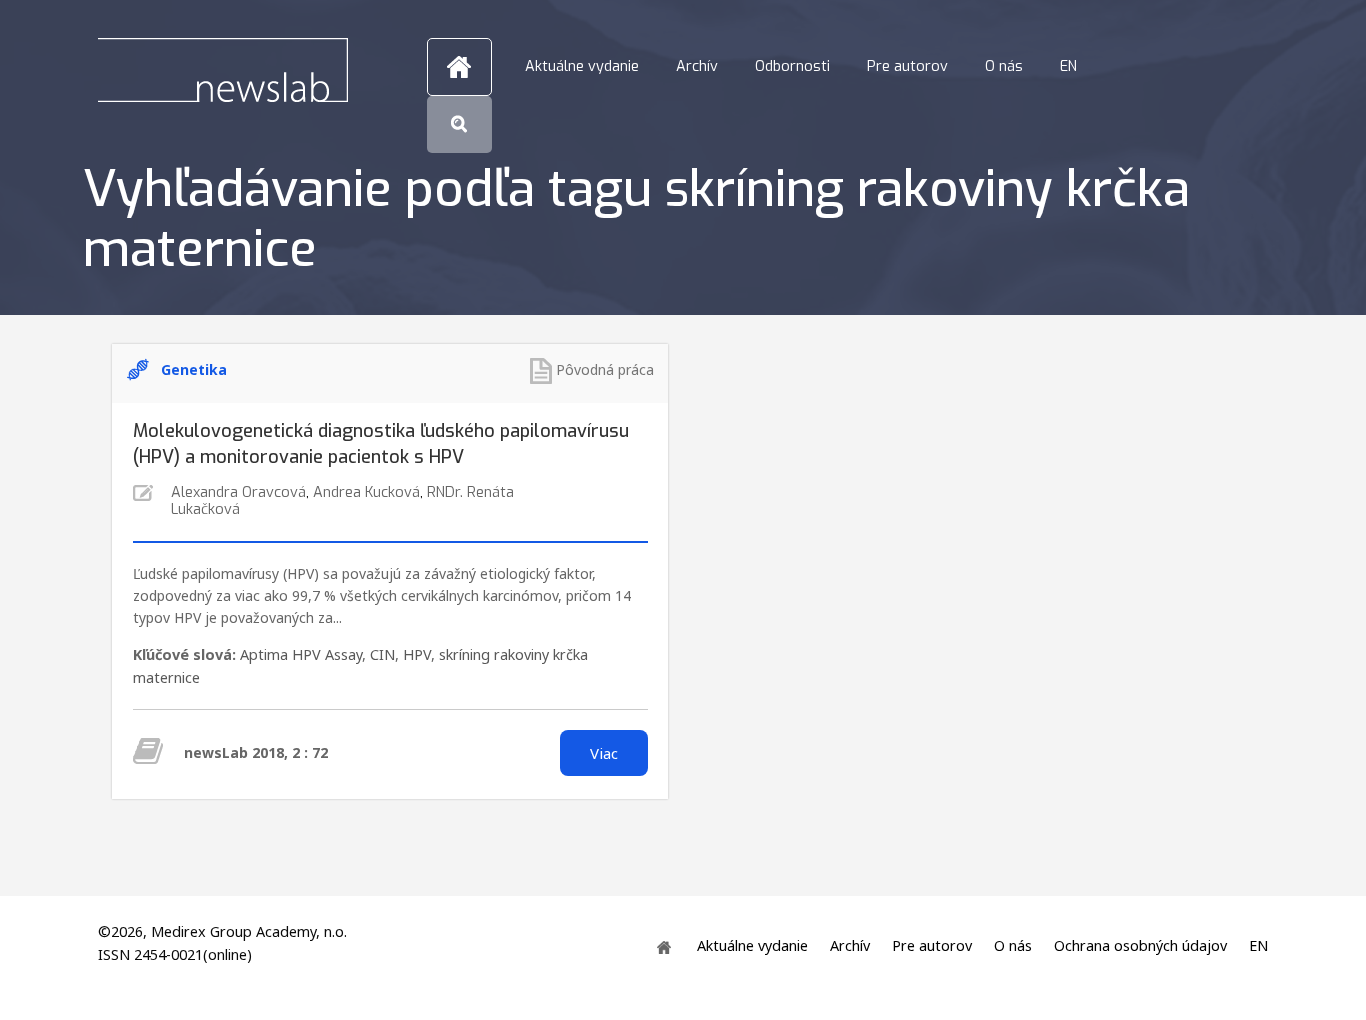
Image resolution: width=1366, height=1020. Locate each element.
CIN (382, 654)
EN (1068, 66)
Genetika (194, 369)
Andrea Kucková (366, 492)
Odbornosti (792, 66)
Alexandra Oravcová (238, 492)
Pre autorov (907, 66)
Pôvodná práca (605, 369)
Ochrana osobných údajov (1140, 945)
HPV (417, 654)
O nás (1004, 66)
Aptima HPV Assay (301, 654)
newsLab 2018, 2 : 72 (256, 752)
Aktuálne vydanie (582, 66)
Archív (697, 66)
